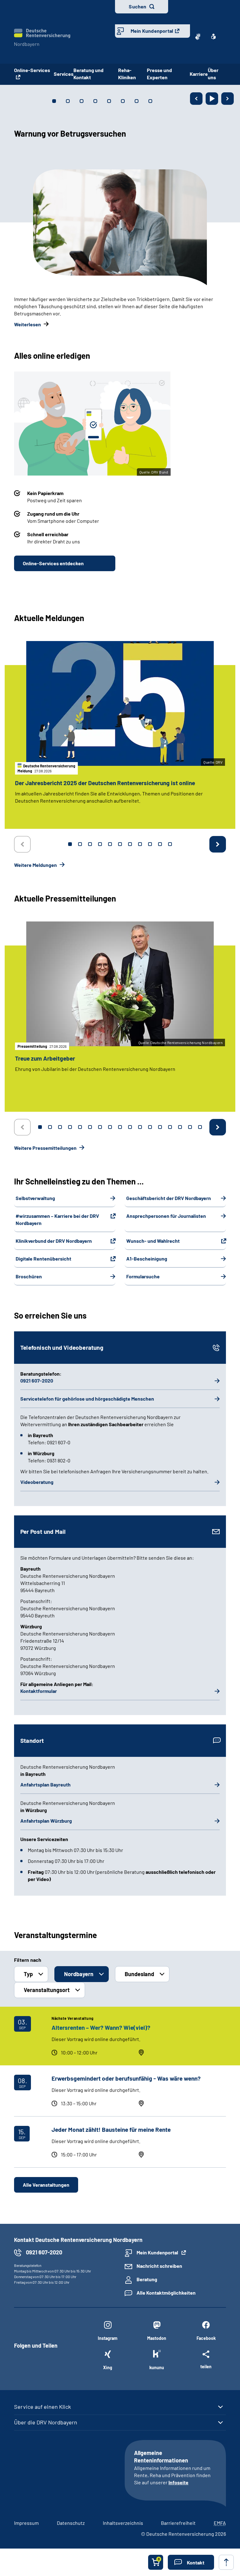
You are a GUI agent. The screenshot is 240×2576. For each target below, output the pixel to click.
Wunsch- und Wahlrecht (153, 1241)
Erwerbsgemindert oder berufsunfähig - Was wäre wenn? (126, 2078)
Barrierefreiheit (178, 2523)
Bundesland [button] (139, 1974)
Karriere (199, 74)
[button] (191, 2562)
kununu (157, 2367)
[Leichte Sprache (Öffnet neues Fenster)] (213, 36)
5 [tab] (110, 844)
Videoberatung (37, 1482)
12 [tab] (150, 1127)
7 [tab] (130, 844)
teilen (206, 2366)
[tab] (54, 101)
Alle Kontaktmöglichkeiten (166, 2293)
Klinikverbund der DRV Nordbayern (54, 1241)
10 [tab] (160, 844)
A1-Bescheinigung (147, 1259)
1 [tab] (70, 844)
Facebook (206, 2338)
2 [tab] (80, 844)
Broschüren (29, 1276)
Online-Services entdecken (53, 563)
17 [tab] (200, 1127)
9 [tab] (150, 844)
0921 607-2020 (37, 1380)
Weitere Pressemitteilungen (46, 1148)
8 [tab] (140, 844)
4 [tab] (100, 844)
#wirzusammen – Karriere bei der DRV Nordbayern (57, 1219)
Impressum (26, 2523)
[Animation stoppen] (212, 99)
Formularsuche (143, 1276)
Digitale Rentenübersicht (43, 1259)
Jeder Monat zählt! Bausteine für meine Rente (111, 2129)
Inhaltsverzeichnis (123, 2523)
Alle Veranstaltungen (46, 2185)
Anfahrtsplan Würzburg (46, 1821)
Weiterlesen (27, 324)
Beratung (147, 2279)
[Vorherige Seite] (196, 99)
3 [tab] (90, 844)
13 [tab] (160, 1127)
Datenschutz (71, 2523)
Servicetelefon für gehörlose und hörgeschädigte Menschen (87, 1399)
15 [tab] (180, 1127)
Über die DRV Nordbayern (46, 2422)
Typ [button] (28, 1974)
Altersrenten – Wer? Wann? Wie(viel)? (101, 2027)
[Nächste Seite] (227, 99)
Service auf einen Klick (42, 2407)
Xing (108, 2367)
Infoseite (178, 2482)
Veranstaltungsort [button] (47, 1990)
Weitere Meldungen (36, 865)
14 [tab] (170, 1127)
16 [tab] (190, 1127)
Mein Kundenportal (152, 31)
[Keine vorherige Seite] (22, 844)
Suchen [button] (137, 6)
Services (64, 74)
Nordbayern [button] (79, 1974)
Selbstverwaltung (35, 1198)
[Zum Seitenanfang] (226, 2562)
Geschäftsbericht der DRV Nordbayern (169, 1198)
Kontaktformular (39, 1691)
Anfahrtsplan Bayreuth (45, 1784)
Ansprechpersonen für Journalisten (166, 1216)
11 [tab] (170, 844)
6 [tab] (120, 844)
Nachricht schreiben (159, 2266)
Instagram (108, 2338)
